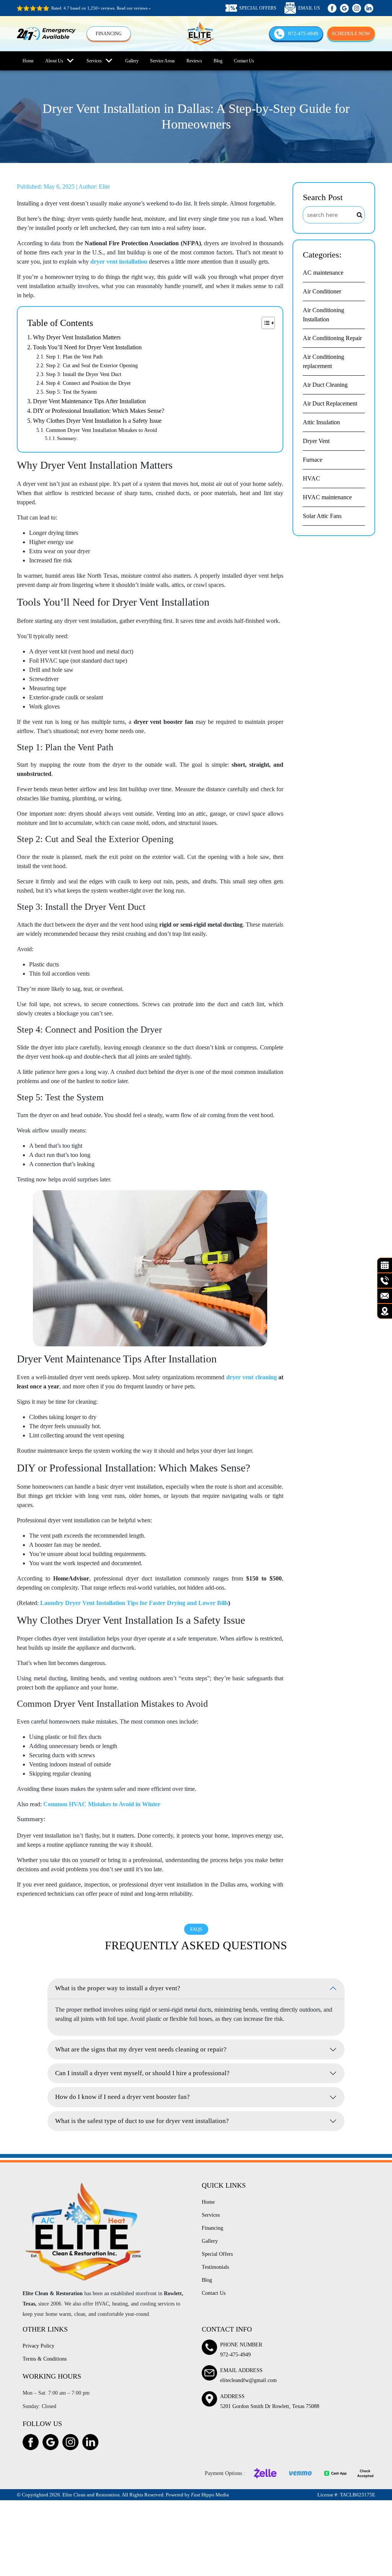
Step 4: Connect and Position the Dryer (88, 383)
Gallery (132, 61)
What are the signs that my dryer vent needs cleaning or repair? (141, 2049)
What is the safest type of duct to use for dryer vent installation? (142, 2121)
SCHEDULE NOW (351, 33)
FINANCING (109, 34)
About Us (54, 61)
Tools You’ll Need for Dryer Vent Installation (87, 347)
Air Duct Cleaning (325, 385)
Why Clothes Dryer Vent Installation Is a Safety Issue (97, 421)
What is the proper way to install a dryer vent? (118, 1988)
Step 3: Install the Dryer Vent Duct (84, 374)
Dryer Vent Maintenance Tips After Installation (89, 401)
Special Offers (217, 2254)
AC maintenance (323, 273)
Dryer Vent (316, 441)
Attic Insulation (321, 422)
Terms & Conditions (45, 2359)
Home (28, 61)
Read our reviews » (134, 8)
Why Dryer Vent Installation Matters (77, 337)
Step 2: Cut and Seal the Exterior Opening (92, 365)
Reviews (194, 61)
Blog (218, 61)
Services (94, 61)
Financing (212, 2228)
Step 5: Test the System (71, 392)
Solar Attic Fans (322, 516)
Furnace (313, 460)
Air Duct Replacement (330, 403)
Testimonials (215, 2267)
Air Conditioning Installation (323, 315)
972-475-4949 (303, 33)
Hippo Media (210, 2495)
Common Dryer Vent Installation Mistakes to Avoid (101, 430)
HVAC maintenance (327, 497)
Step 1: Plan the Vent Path (74, 357)
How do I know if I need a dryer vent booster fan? (122, 2097)
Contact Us (244, 61)
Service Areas (163, 61)
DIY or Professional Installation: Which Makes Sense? (99, 411)
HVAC (311, 478)
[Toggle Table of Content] (264, 323)
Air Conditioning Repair (332, 338)
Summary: (68, 438)
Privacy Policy (38, 2346)
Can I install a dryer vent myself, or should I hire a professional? (142, 2073)
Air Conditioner (322, 291)
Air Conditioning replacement (323, 361)
